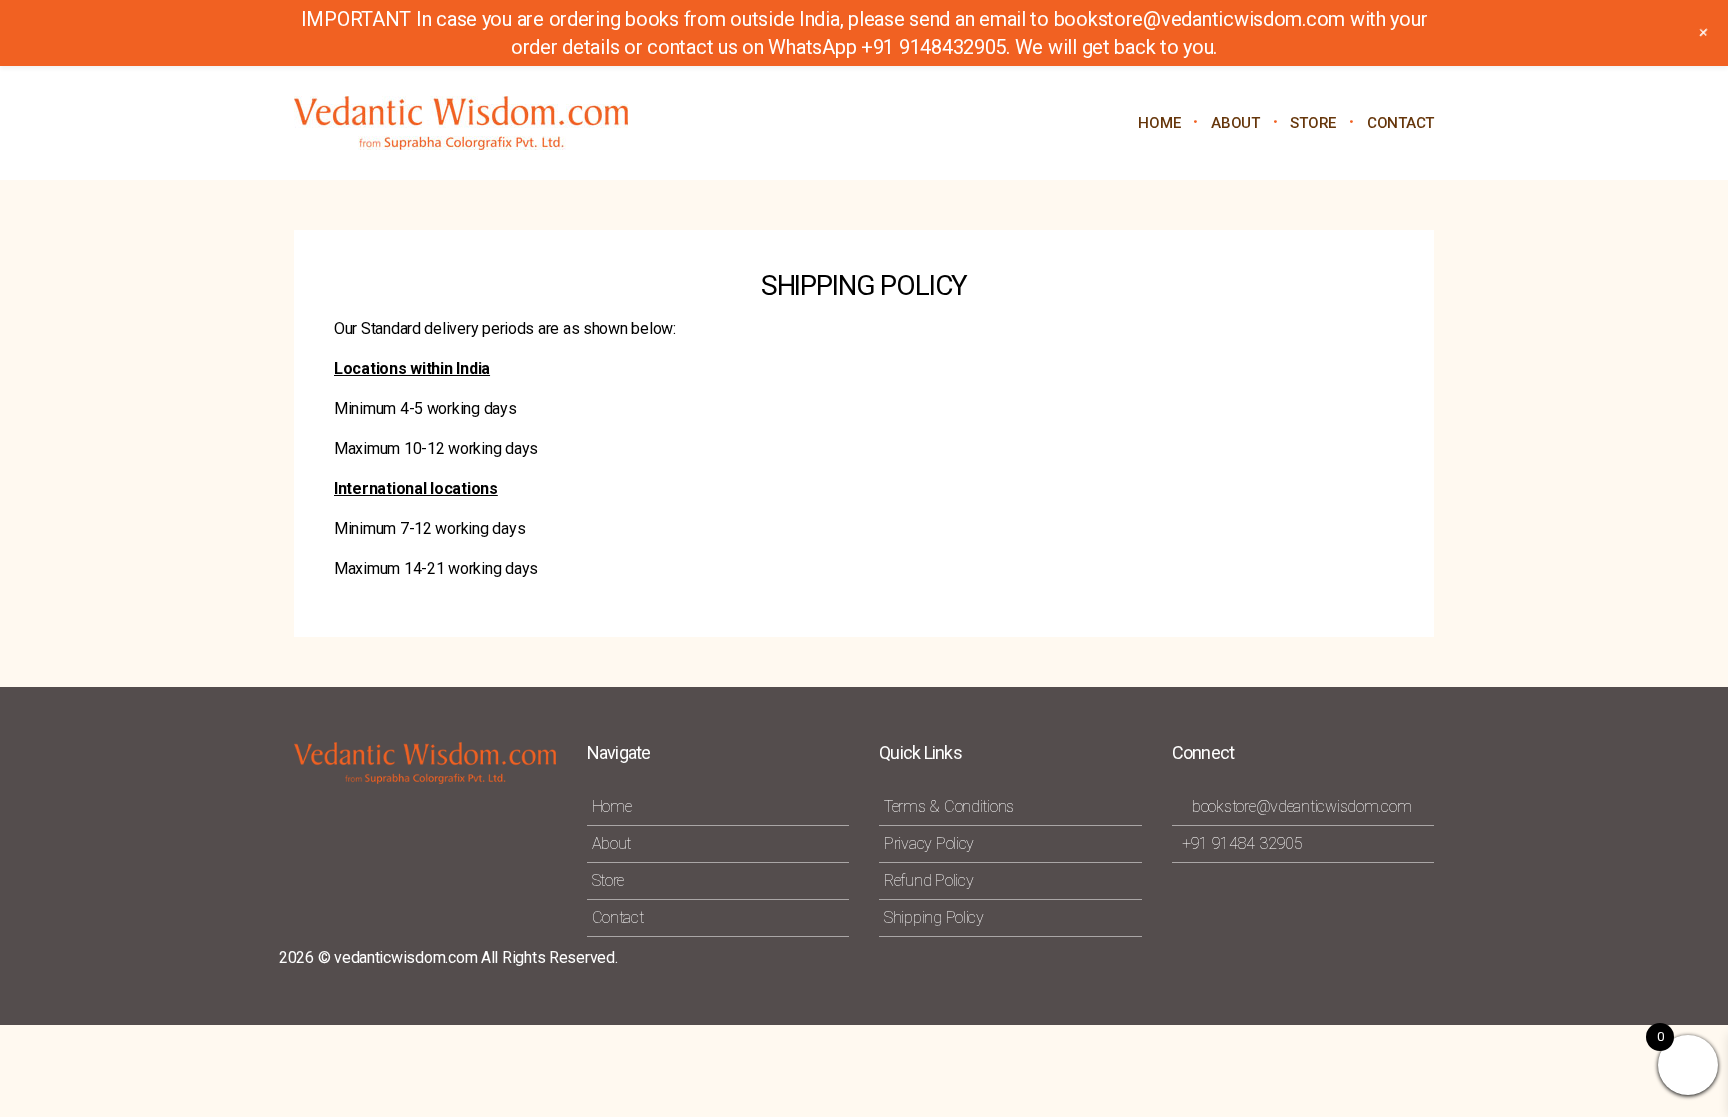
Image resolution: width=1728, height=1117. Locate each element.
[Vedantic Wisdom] (474, 123)
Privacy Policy (929, 843)
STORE (1313, 123)
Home (1159, 123)
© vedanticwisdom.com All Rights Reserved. (468, 957)
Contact (1400, 123)
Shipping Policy (934, 917)
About (1235, 123)
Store (608, 880)
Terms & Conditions (949, 806)
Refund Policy (929, 880)
